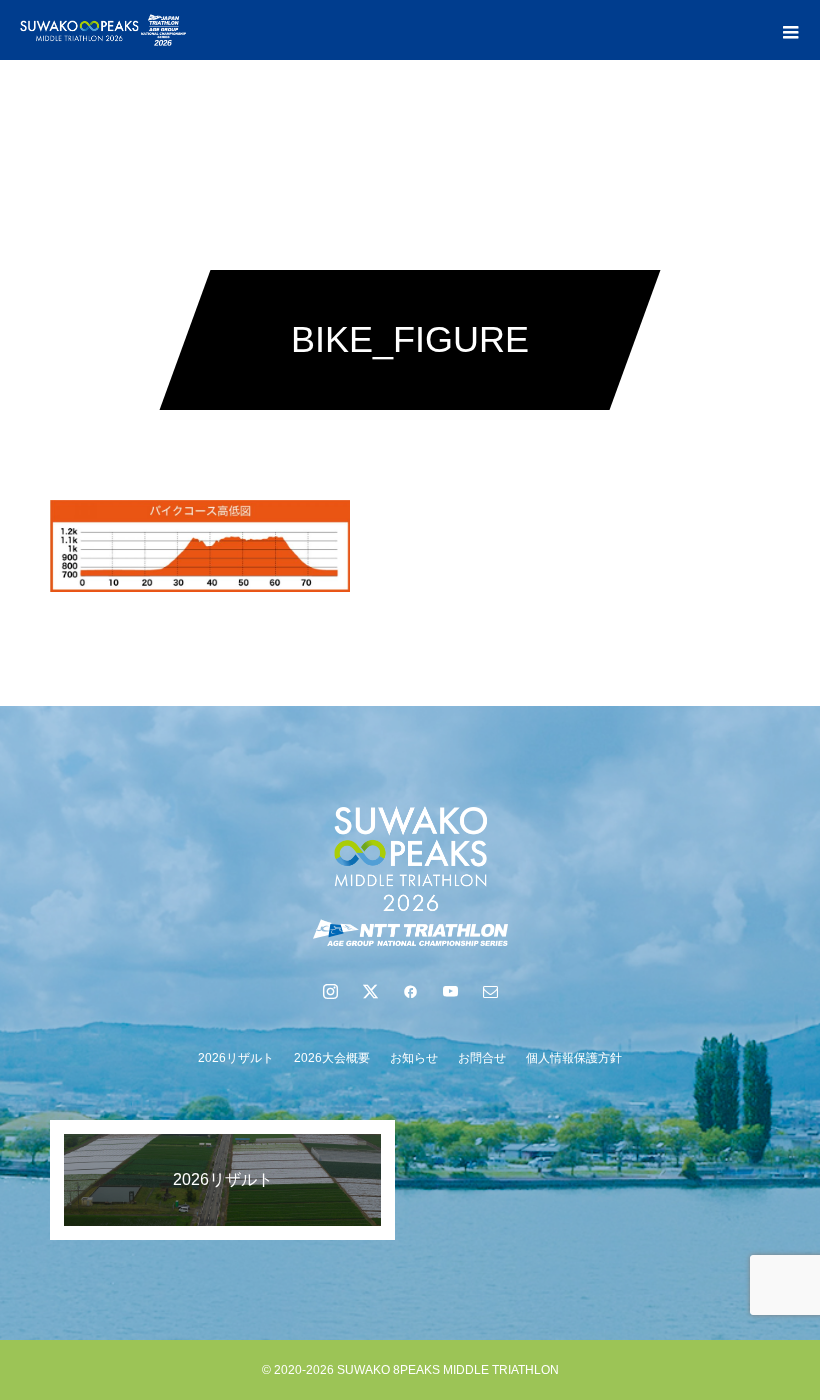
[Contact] (490, 991)
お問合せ (482, 1058)
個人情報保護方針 (574, 1058)
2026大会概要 (332, 1058)
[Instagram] (330, 991)
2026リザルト (236, 1058)
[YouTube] (450, 991)
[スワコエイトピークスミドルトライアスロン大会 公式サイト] (410, 876)
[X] (370, 991)
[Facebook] (410, 991)
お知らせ (414, 1058)
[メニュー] (790, 30)
